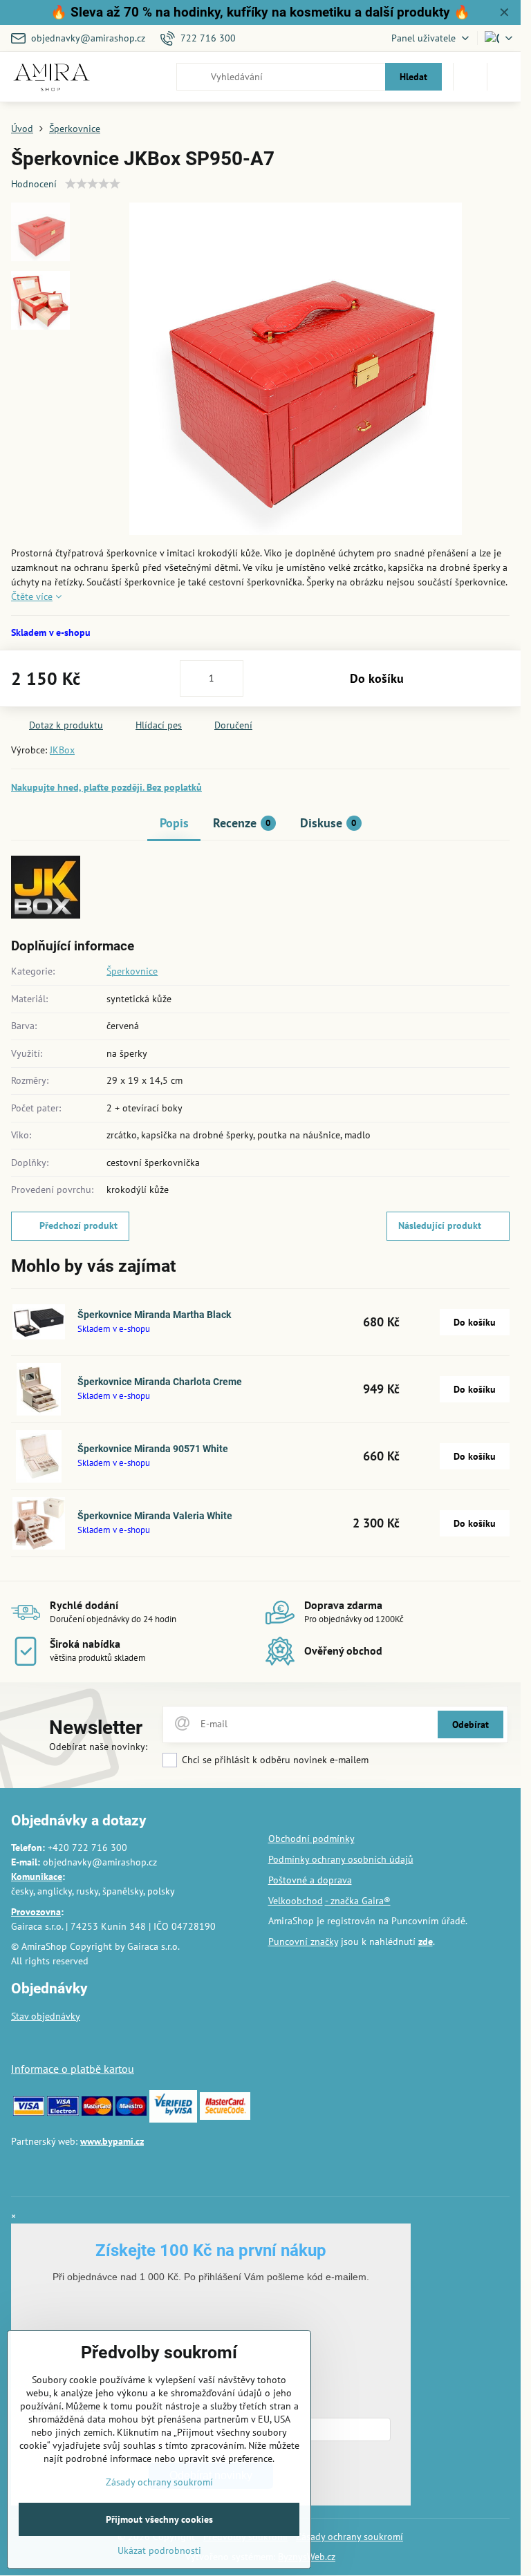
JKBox (62, 750)
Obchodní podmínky (311, 1839)
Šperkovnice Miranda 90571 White (153, 1449)
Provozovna (36, 1912)
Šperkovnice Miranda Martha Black (154, 1315)
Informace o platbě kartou (73, 2069)
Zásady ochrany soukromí (350, 2537)
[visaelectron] (63, 2112)
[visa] (29, 2112)
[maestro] (131, 2112)
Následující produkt (440, 1225)
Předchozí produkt (78, 1225)
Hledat (413, 77)
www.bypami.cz (112, 2141)
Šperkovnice (132, 971)
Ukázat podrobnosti (159, 2550)
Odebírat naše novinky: (98, 1747)
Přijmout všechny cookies (159, 2519)
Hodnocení (34, 184)
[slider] (93, 184)
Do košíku (377, 678)
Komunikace (37, 1877)
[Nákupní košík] (470, 77)
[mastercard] (97, 2112)
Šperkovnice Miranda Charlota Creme (160, 1382)
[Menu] (504, 77)
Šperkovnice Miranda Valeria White (155, 1516)
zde (426, 1942)
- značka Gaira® (358, 1901)
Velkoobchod (296, 1901)
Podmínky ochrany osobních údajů (341, 1859)
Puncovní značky (303, 1942)
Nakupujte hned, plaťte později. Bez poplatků (106, 787)
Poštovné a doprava (310, 1880)
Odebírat (471, 1724)
